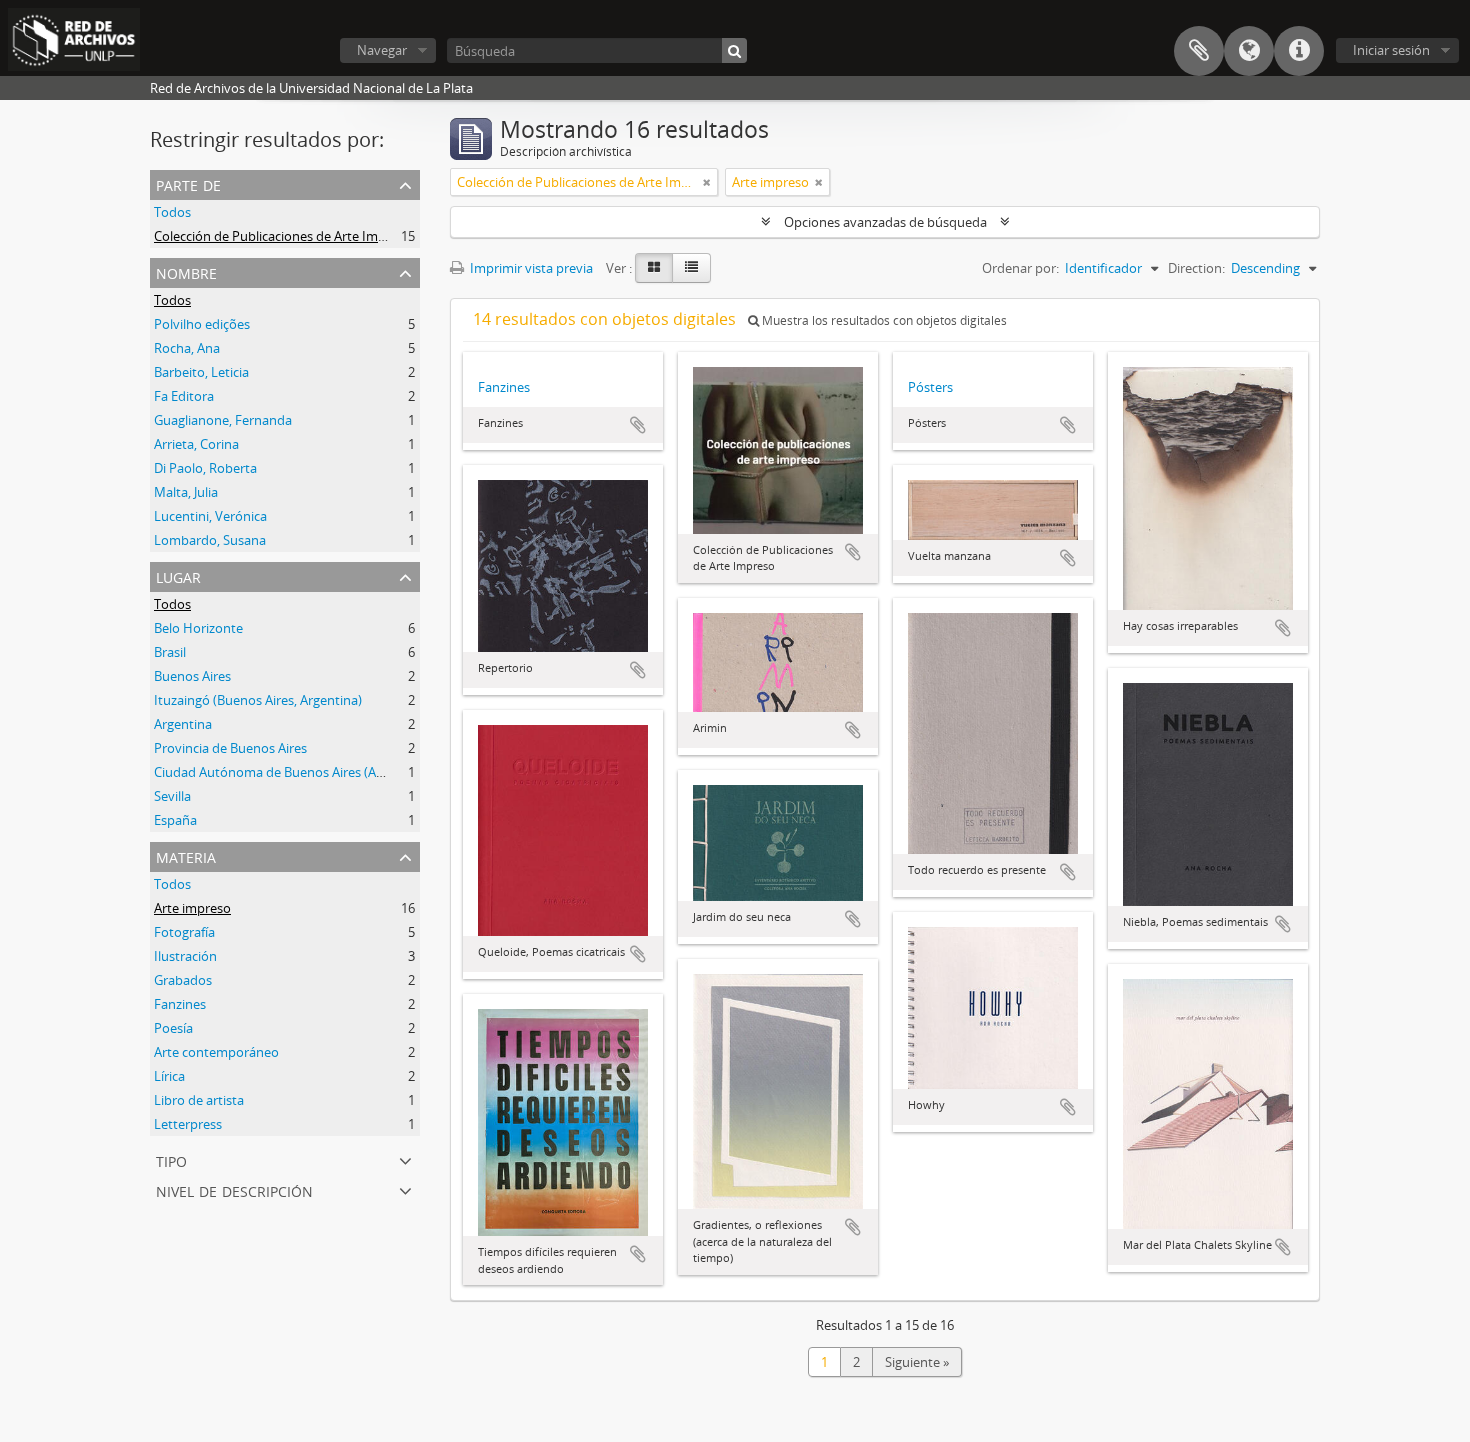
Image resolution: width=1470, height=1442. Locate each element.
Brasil (170, 652)
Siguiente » (917, 1362)
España (175, 820)
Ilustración (185, 956)
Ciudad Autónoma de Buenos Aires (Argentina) (292, 772)
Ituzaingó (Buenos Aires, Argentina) (258, 700)
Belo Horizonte (198, 628)
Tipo (171, 1159)
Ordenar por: (1020, 268)
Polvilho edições (202, 324)
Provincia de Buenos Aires (230, 748)
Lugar (178, 575)
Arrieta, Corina (196, 444)
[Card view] (654, 268)
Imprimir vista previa (530, 268)
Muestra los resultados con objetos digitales (883, 320)
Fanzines (180, 1004)
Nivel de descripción (234, 1189)
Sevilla (172, 796)
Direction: (1196, 268)
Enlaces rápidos (1299, 51)
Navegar (382, 50)
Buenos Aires (192, 676)
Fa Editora (184, 396)
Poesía (173, 1028)
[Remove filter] (707, 182)
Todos (172, 212)
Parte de (188, 183)
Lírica (169, 1076)
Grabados (183, 980)
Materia (186, 855)
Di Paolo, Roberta (205, 468)
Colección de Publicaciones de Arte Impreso (283, 236)
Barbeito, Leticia (201, 372)
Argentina (183, 724)
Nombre (186, 271)
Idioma (1249, 51)
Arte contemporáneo (216, 1052)
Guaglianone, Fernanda (223, 420)
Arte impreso (192, 908)
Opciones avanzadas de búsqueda (885, 222)
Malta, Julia (186, 492)
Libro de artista (199, 1100)
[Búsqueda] (734, 50)
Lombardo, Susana (210, 540)
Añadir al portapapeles (638, 425)
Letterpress (188, 1124)
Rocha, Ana (187, 348)
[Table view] (691, 268)
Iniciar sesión (1391, 50)
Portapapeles (1199, 51)
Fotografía (184, 932)
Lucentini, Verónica (210, 516)
